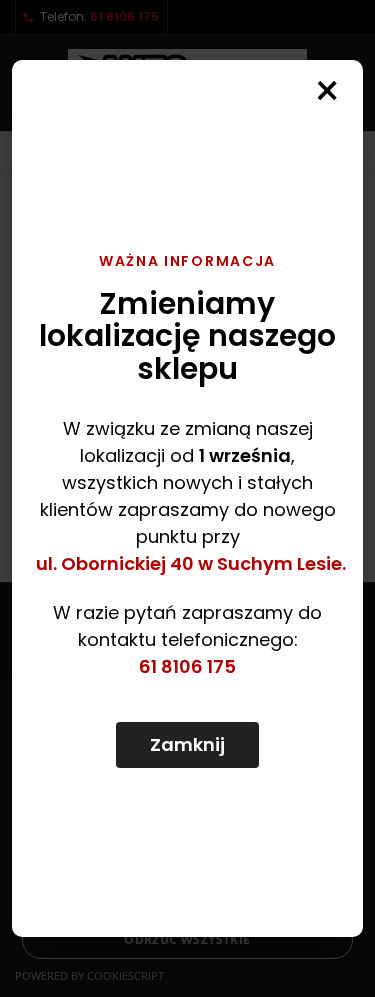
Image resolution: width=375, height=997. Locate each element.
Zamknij (187, 744)
